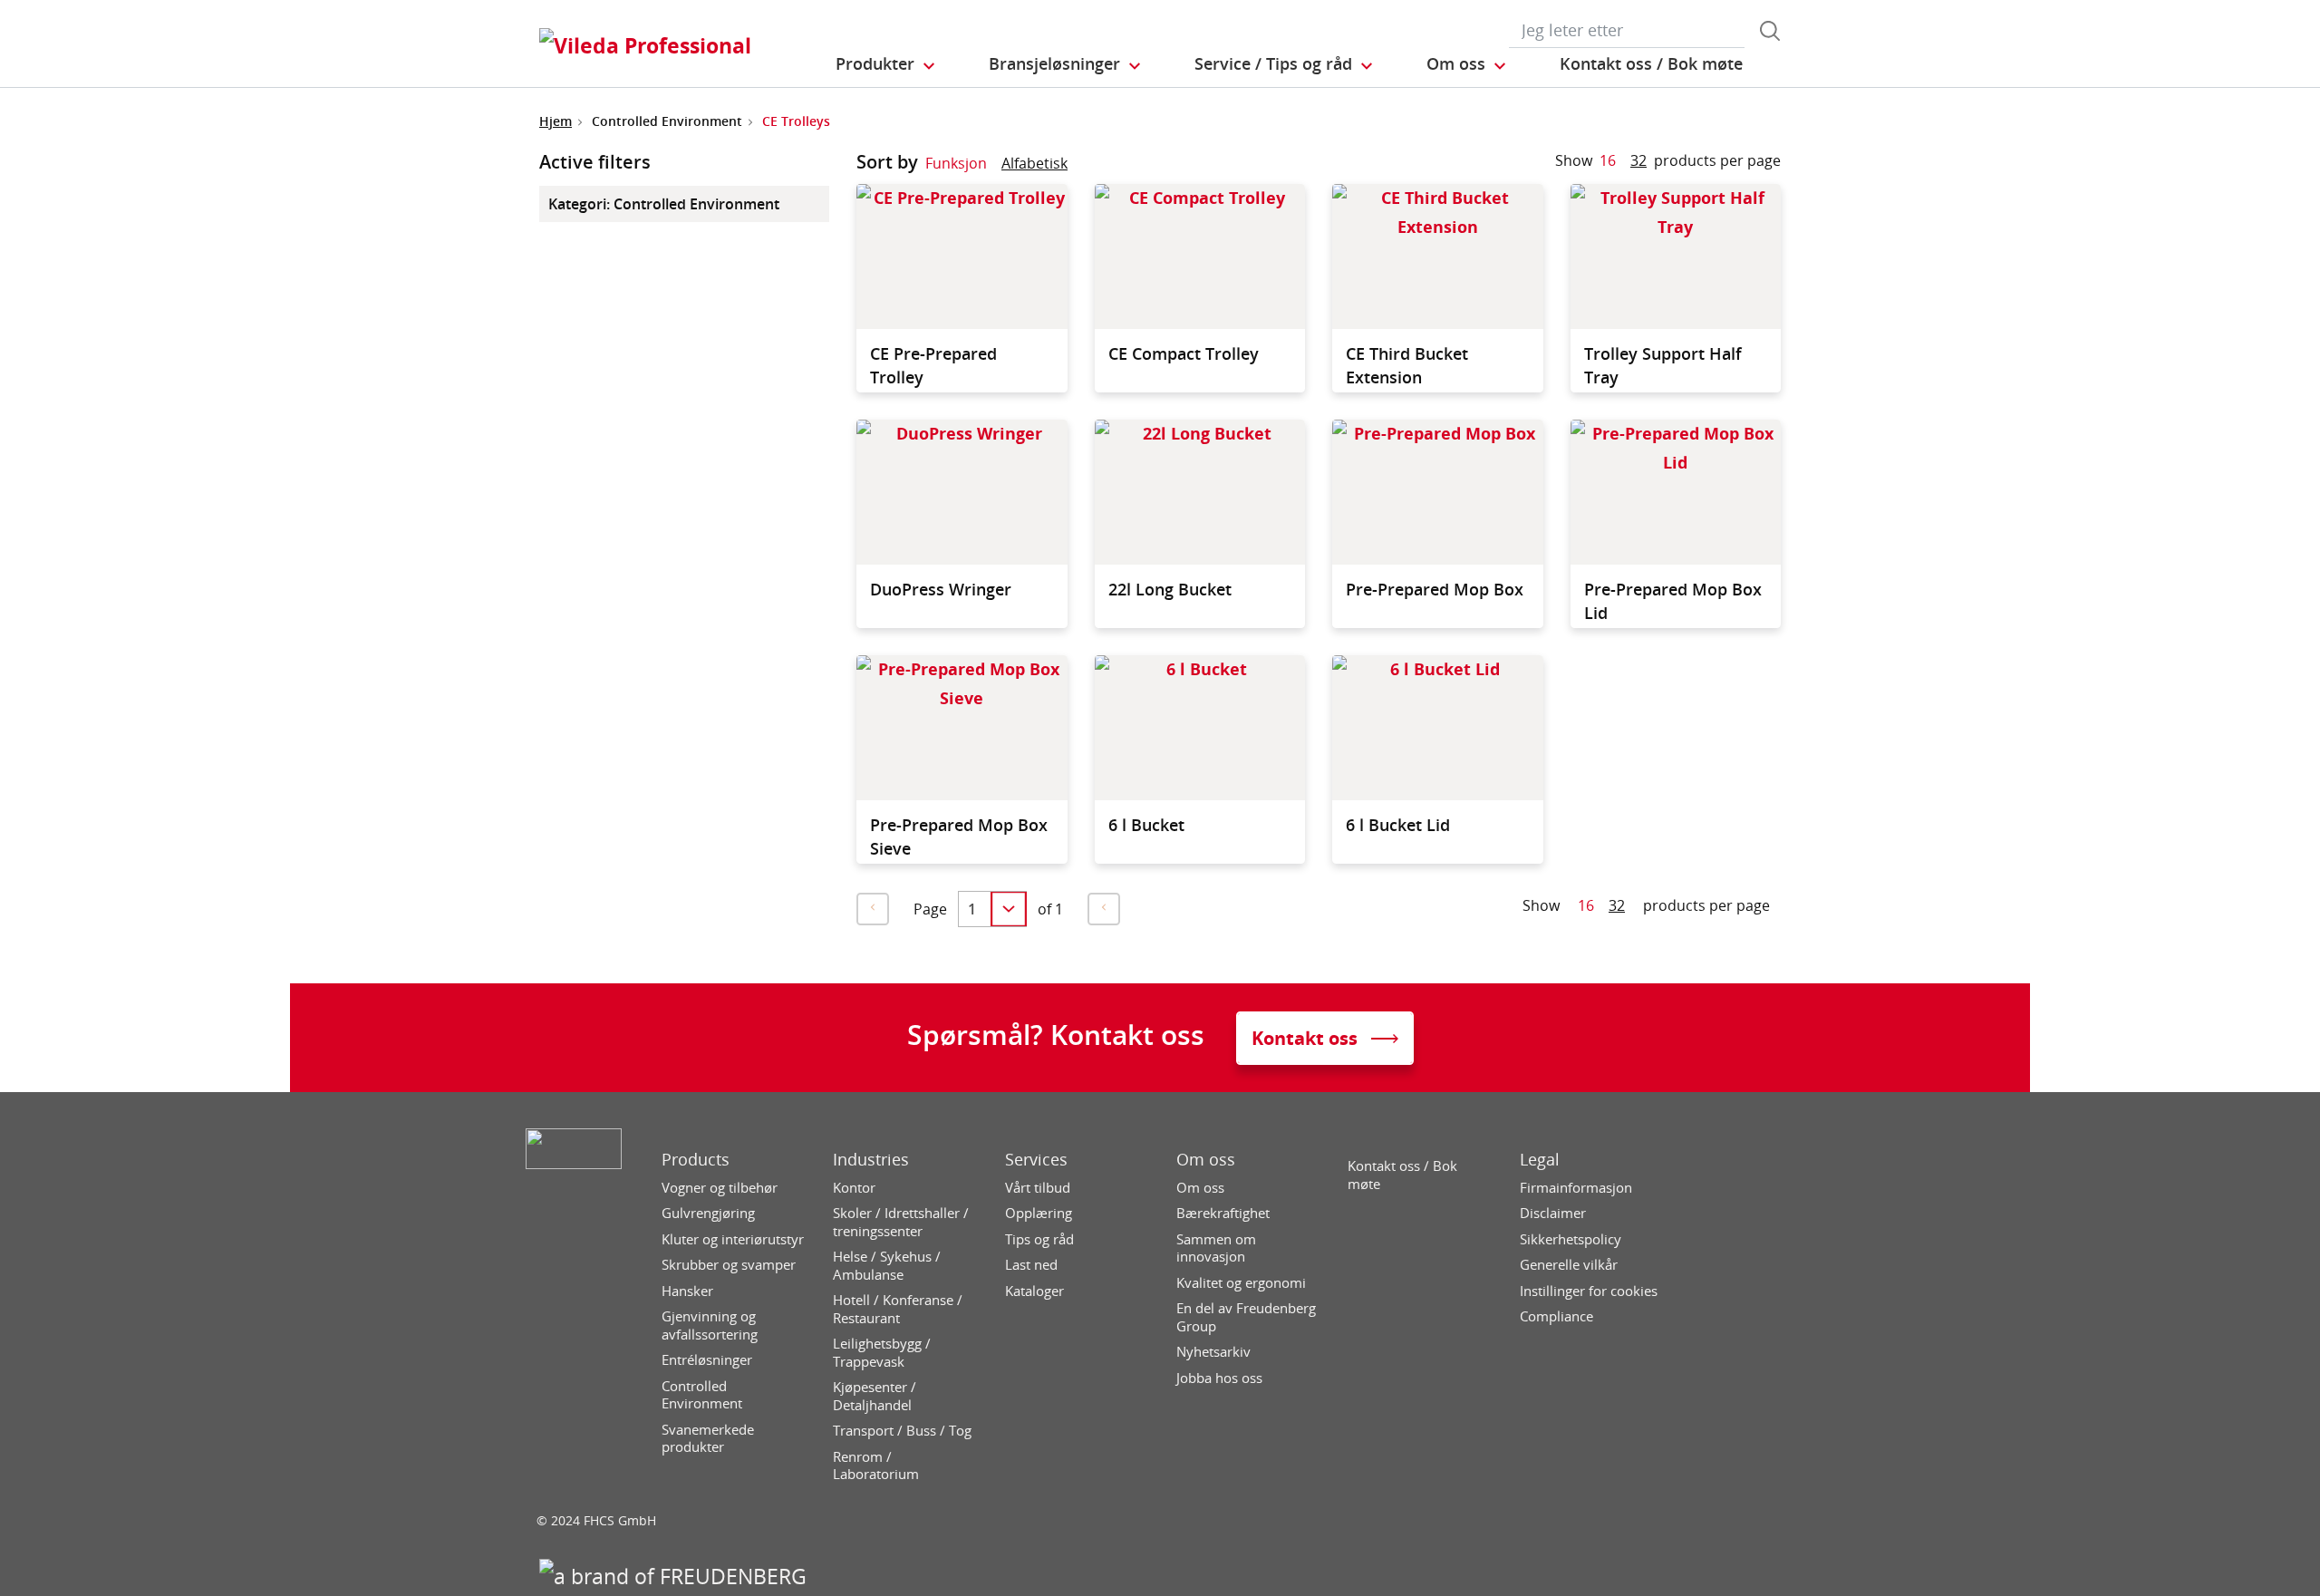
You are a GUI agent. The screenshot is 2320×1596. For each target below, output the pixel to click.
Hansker (687, 1291)
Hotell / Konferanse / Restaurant (898, 1309)
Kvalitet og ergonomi (1241, 1283)
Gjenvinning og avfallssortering (710, 1325)
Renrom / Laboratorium (876, 1466)
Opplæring (1039, 1213)
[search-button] (1770, 31)
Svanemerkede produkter (708, 1439)
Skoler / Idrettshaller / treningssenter (901, 1222)
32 (1638, 160)
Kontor (854, 1188)
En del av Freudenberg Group (1246, 1317)
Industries (871, 1160)
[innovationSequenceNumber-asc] (1082, 167)
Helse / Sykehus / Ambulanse (887, 1266)
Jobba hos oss (1219, 1378)
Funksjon (956, 163)
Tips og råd (1039, 1239)
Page (930, 909)
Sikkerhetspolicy (1571, 1239)
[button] (886, 64)
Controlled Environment (702, 1395)
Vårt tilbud (1038, 1188)
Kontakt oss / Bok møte (1402, 1175)
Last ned (1031, 1265)
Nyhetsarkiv (1213, 1352)
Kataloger (1034, 1291)
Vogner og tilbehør (720, 1188)
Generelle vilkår (1569, 1265)
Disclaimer (1553, 1213)
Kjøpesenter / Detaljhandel (875, 1396)
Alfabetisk (1034, 163)
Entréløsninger (707, 1360)
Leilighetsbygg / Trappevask (882, 1353)
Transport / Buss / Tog (902, 1431)
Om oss (1206, 1160)
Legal (1540, 1160)
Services (1036, 1160)
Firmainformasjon (1576, 1188)
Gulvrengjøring (708, 1213)
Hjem (556, 121)
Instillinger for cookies (1589, 1291)
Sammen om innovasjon (1216, 1248)
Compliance (1556, 1316)
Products (696, 1160)
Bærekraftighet (1223, 1213)
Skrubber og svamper (729, 1265)
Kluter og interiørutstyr (733, 1239)
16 (1608, 160)
